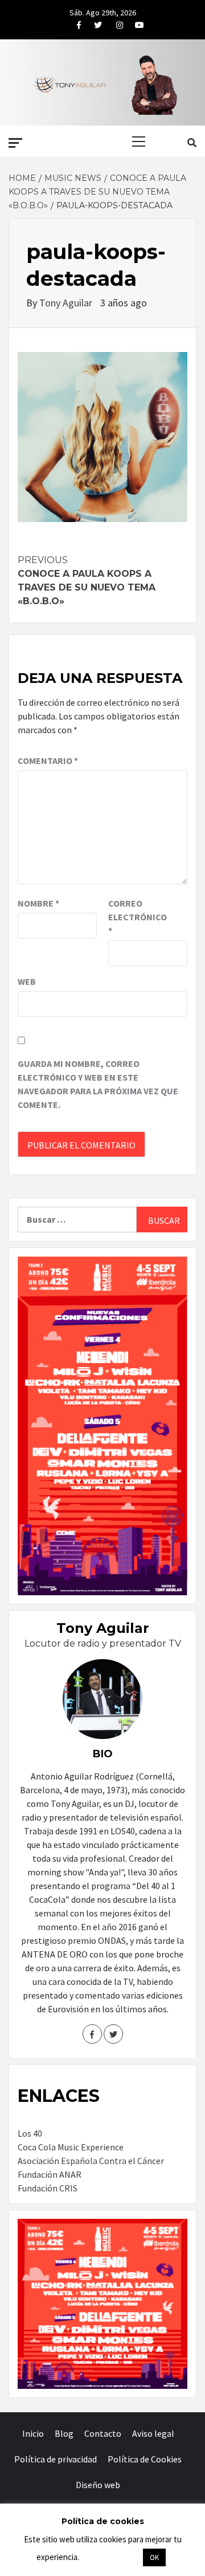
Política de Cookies (145, 2459)
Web (27, 981)
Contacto (103, 2433)
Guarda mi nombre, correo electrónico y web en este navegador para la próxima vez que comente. (98, 1084)
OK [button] (154, 2557)
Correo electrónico (137, 917)
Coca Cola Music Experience (71, 2147)
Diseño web (98, 2485)
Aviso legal (153, 2433)
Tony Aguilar (67, 303)
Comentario (48, 761)
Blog (64, 2433)
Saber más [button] (110, 2557)
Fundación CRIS (48, 2188)
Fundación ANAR (50, 2174)
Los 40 (30, 2133)
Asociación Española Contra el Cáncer (91, 2161)
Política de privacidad (56, 2459)
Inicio (33, 2433)
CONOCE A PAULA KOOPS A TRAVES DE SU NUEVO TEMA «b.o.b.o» (87, 581)
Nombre (38, 903)
